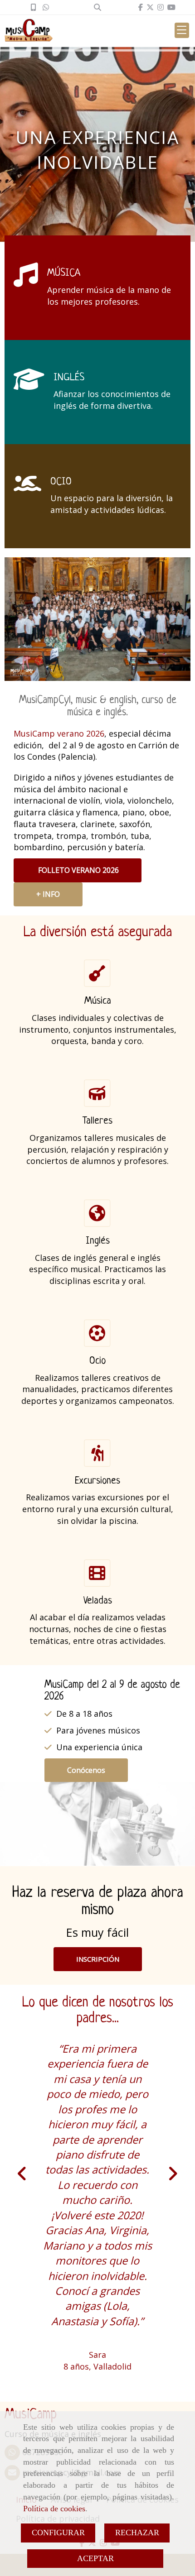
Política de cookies (54, 2509)
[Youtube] (171, 7)
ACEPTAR (95, 2558)
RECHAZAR (137, 2533)
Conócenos (86, 1770)
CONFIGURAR (58, 2533)
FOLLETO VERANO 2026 (78, 870)
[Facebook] (141, 7)
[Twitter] (150, 7)
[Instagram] (161, 7)
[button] (98, 1959)
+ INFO (48, 894)
